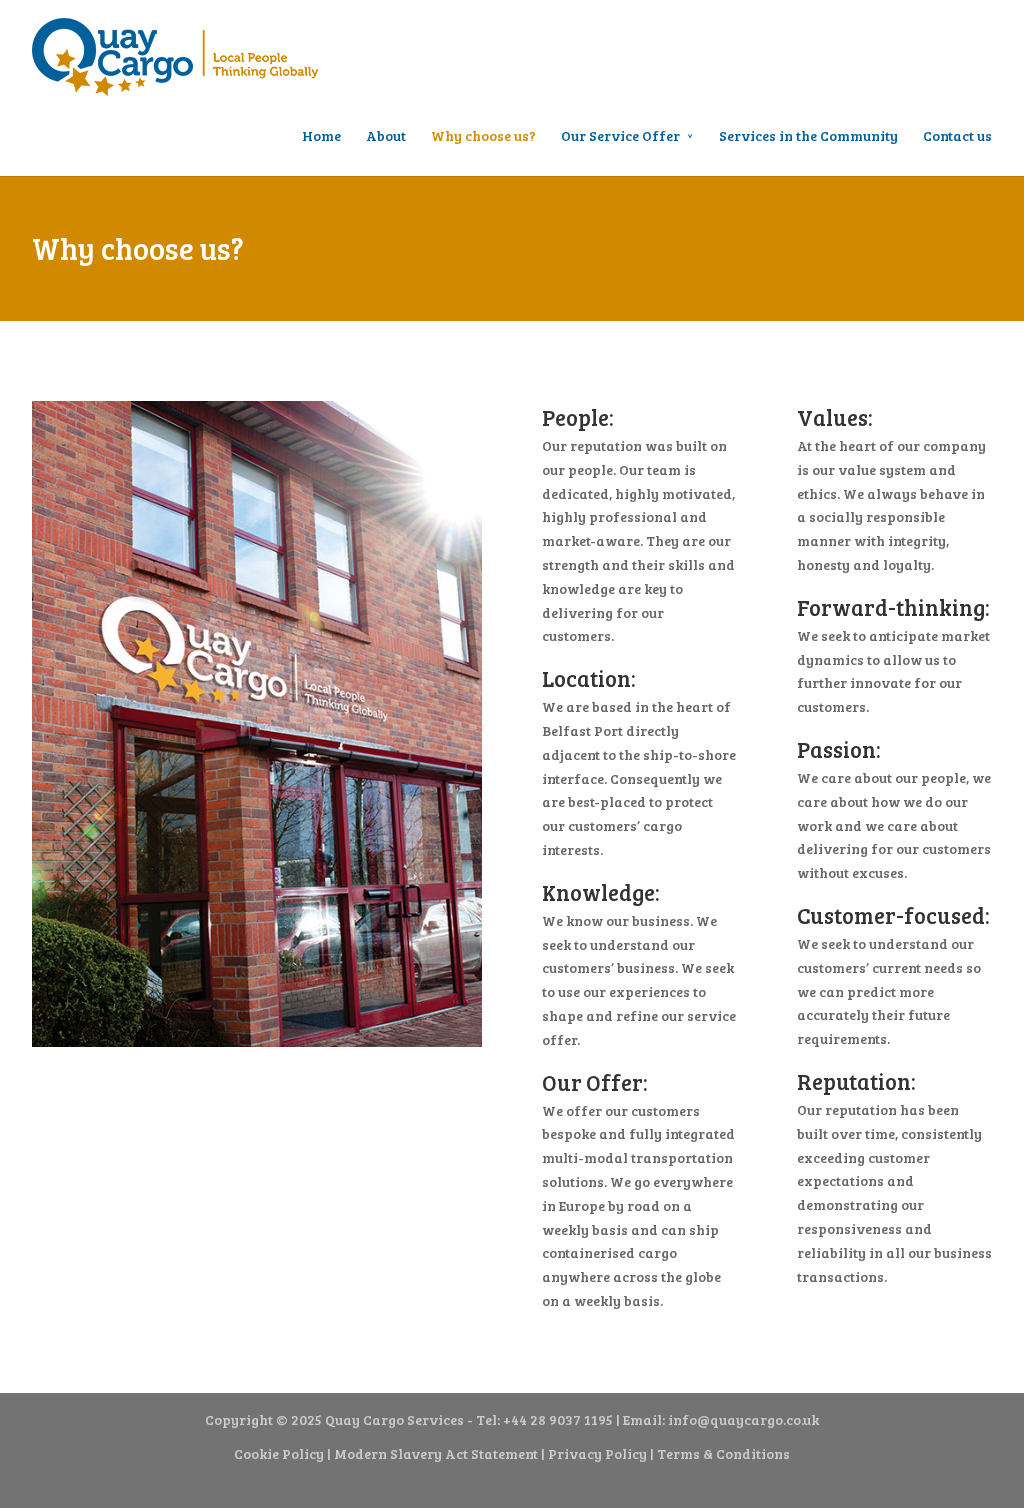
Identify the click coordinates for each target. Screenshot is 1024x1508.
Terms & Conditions (723, 1453)
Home (321, 135)
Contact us (957, 135)
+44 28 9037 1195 (558, 1419)
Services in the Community (808, 135)
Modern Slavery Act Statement (436, 1453)
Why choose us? (483, 135)
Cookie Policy (279, 1453)
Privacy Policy (597, 1453)
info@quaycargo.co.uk (743, 1419)
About (386, 135)
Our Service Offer (620, 135)
